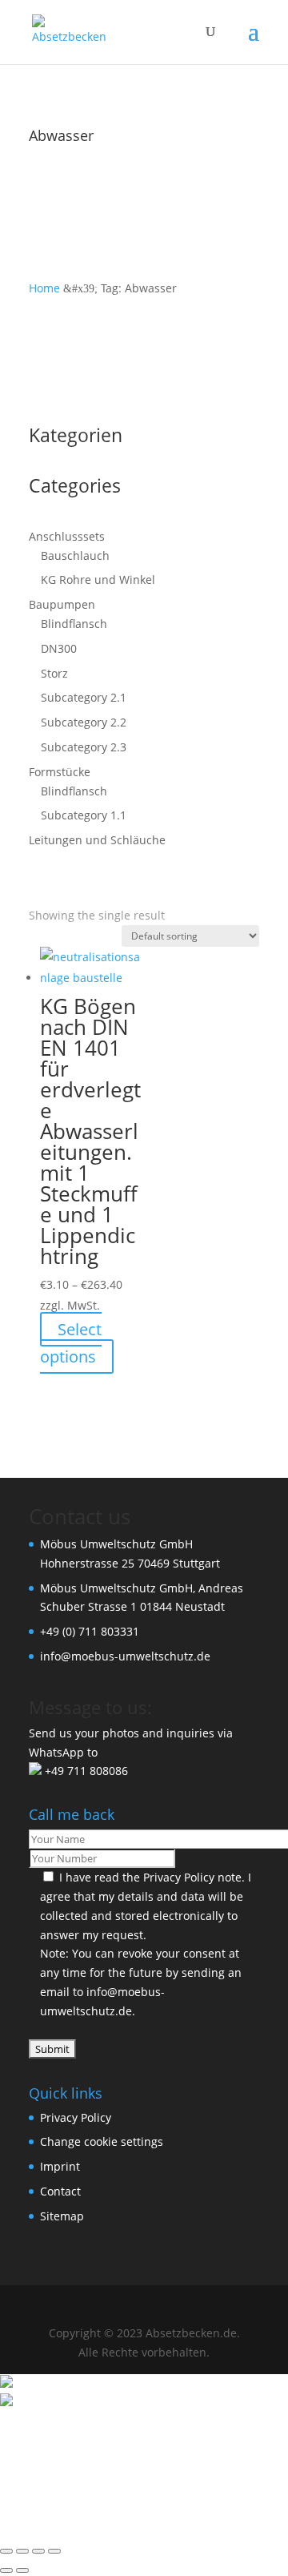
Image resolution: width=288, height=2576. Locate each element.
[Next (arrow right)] (22, 2570)
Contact (60, 2191)
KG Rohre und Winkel (98, 580)
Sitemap (62, 2216)
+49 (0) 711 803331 (90, 1631)
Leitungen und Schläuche (97, 840)
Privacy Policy (179, 1877)
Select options (71, 1343)
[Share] (38, 2551)
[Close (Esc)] (54, 2551)
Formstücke (60, 772)
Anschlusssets (67, 536)
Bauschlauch (75, 555)
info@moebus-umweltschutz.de (125, 1656)
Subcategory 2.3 (84, 747)
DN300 (59, 648)
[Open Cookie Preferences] (120, 2528)
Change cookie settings (102, 2141)
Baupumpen (62, 604)
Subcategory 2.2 (84, 722)
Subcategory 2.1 (84, 697)
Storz (54, 673)
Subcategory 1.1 (84, 815)
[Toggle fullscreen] (22, 2551)
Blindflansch (74, 624)
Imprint (60, 2166)
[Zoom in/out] (6, 2551)
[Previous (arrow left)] (6, 2570)
